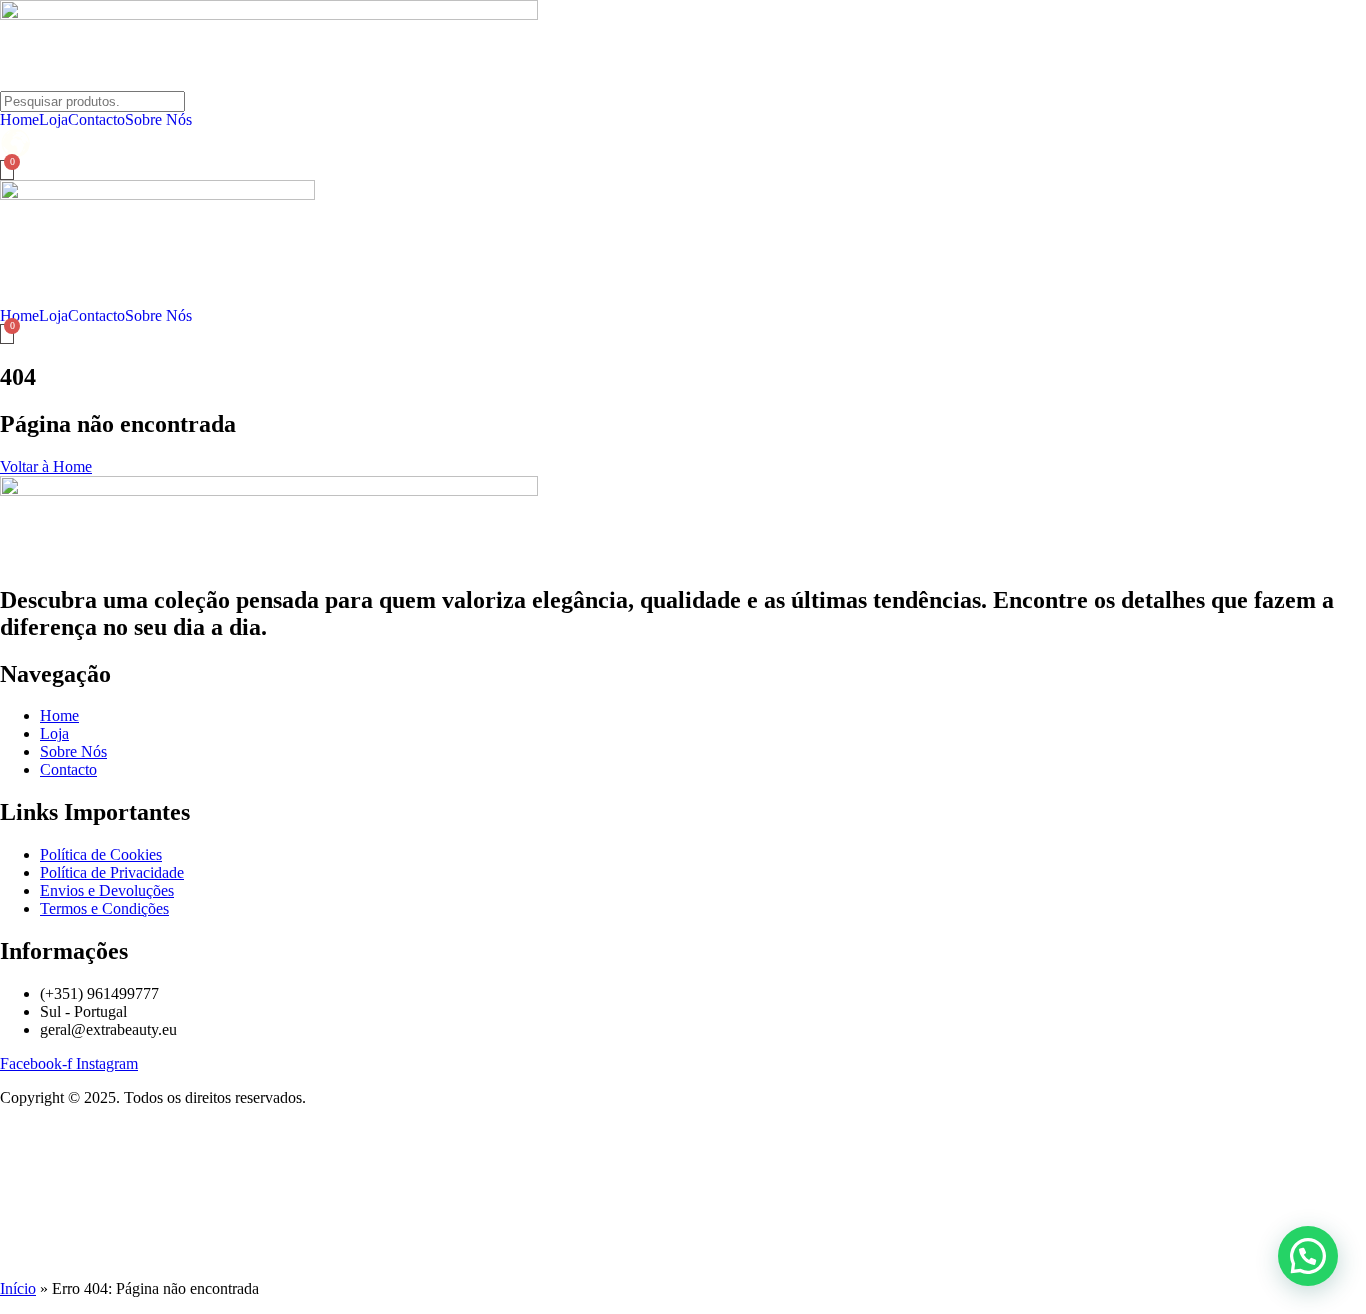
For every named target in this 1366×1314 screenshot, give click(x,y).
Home (19, 120)
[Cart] (7, 170)
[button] (1308, 1256)
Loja (53, 120)
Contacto (96, 120)
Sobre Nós (158, 120)
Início (18, 1288)
